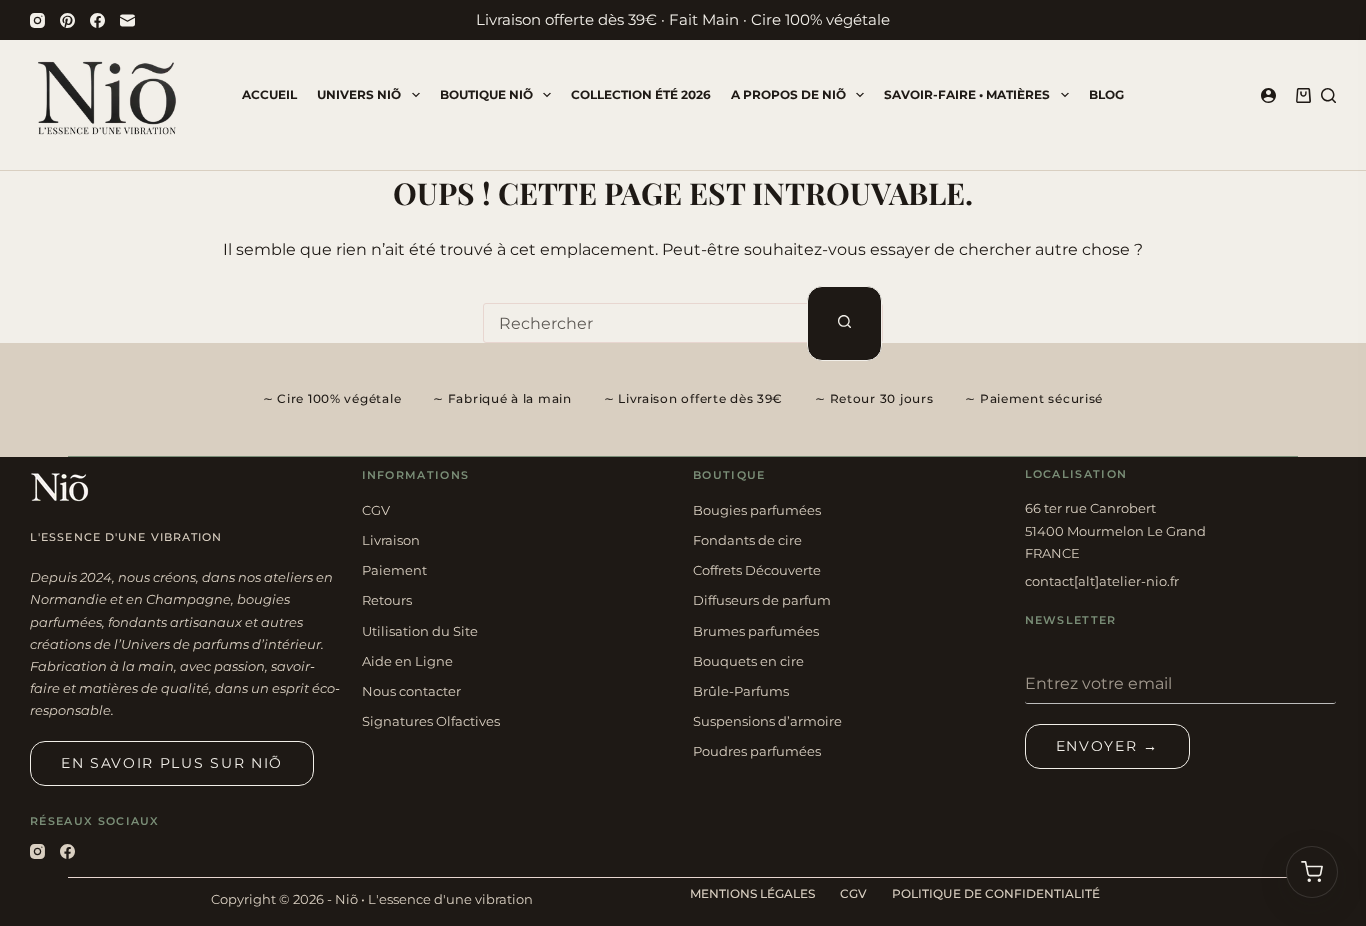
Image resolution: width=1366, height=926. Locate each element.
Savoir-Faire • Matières (967, 94)
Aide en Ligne (407, 661)
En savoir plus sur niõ (172, 763)
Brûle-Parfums (741, 691)
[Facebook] (97, 20)
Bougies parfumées (757, 510)
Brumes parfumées (756, 631)
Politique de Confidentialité (996, 893)
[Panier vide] (1312, 872)
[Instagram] (37, 20)
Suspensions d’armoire (767, 721)
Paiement (394, 570)
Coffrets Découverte (757, 570)
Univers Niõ (359, 94)
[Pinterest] (67, 20)
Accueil (269, 94)
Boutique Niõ (486, 94)
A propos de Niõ (788, 94)
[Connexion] (1268, 95)
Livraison (391, 540)
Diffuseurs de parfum (762, 600)
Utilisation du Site (420, 631)
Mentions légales (752, 893)
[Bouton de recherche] (844, 323)
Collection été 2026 (641, 94)
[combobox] (645, 323)
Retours (387, 600)
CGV (376, 510)
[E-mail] (127, 20)
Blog (1106, 94)
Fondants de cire (747, 540)
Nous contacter (411, 691)
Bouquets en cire (748, 661)
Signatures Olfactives (431, 721)
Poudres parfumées (757, 751)
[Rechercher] (1328, 95)
